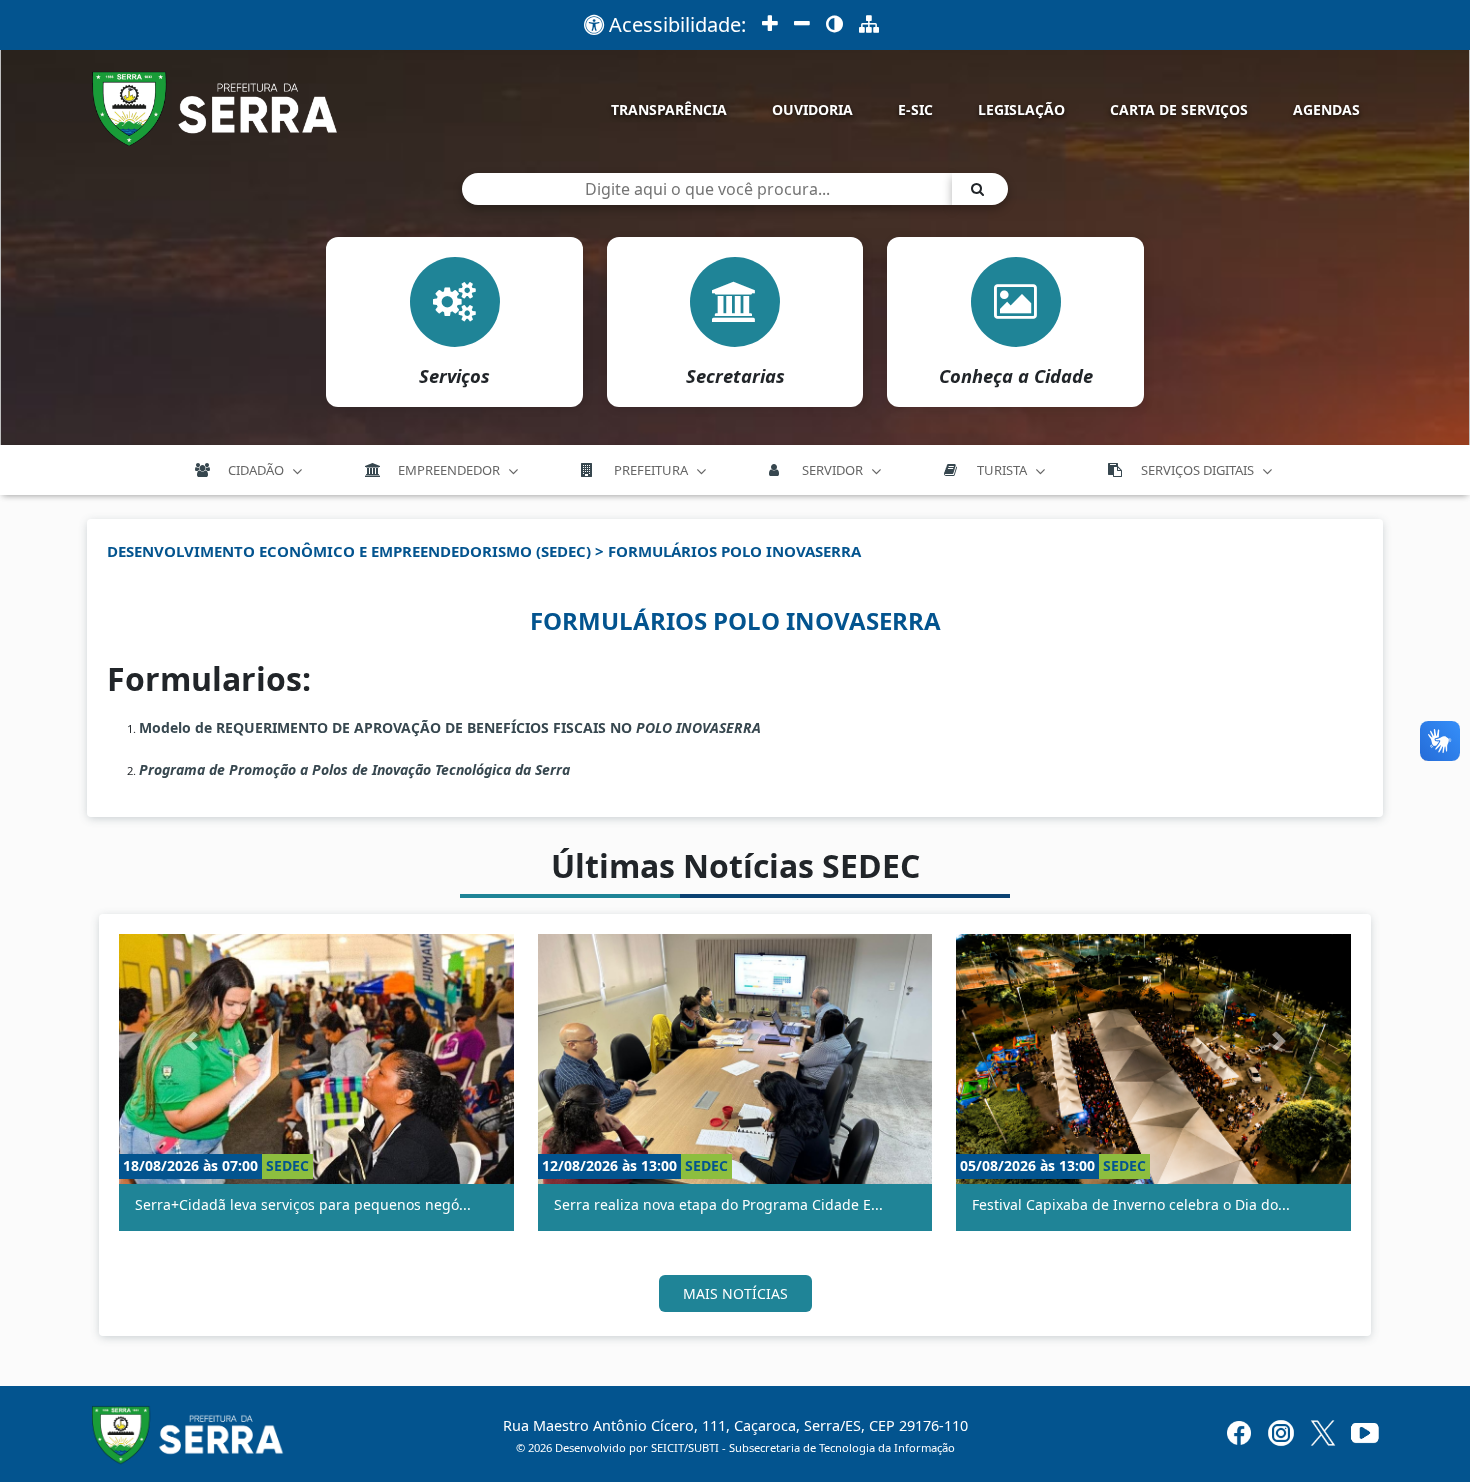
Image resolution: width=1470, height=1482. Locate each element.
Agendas (1326, 109)
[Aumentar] (770, 25)
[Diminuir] (802, 25)
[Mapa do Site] (869, 25)
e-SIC (915, 109)
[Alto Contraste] (834, 25)
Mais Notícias (735, 1293)
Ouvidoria (812, 109)
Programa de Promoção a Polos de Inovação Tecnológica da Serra (354, 769)
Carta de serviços (1179, 109)
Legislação (1021, 109)
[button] (191, 1040)
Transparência (669, 109)
